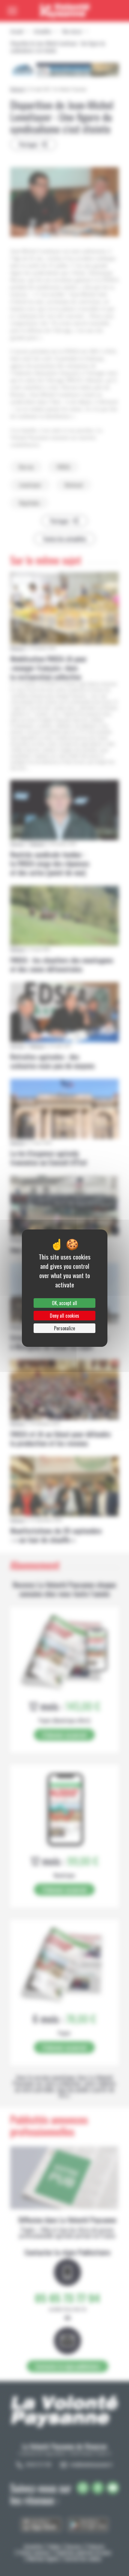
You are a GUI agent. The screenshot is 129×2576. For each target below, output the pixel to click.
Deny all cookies (64, 1316)
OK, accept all (64, 1303)
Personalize (64, 1328)
